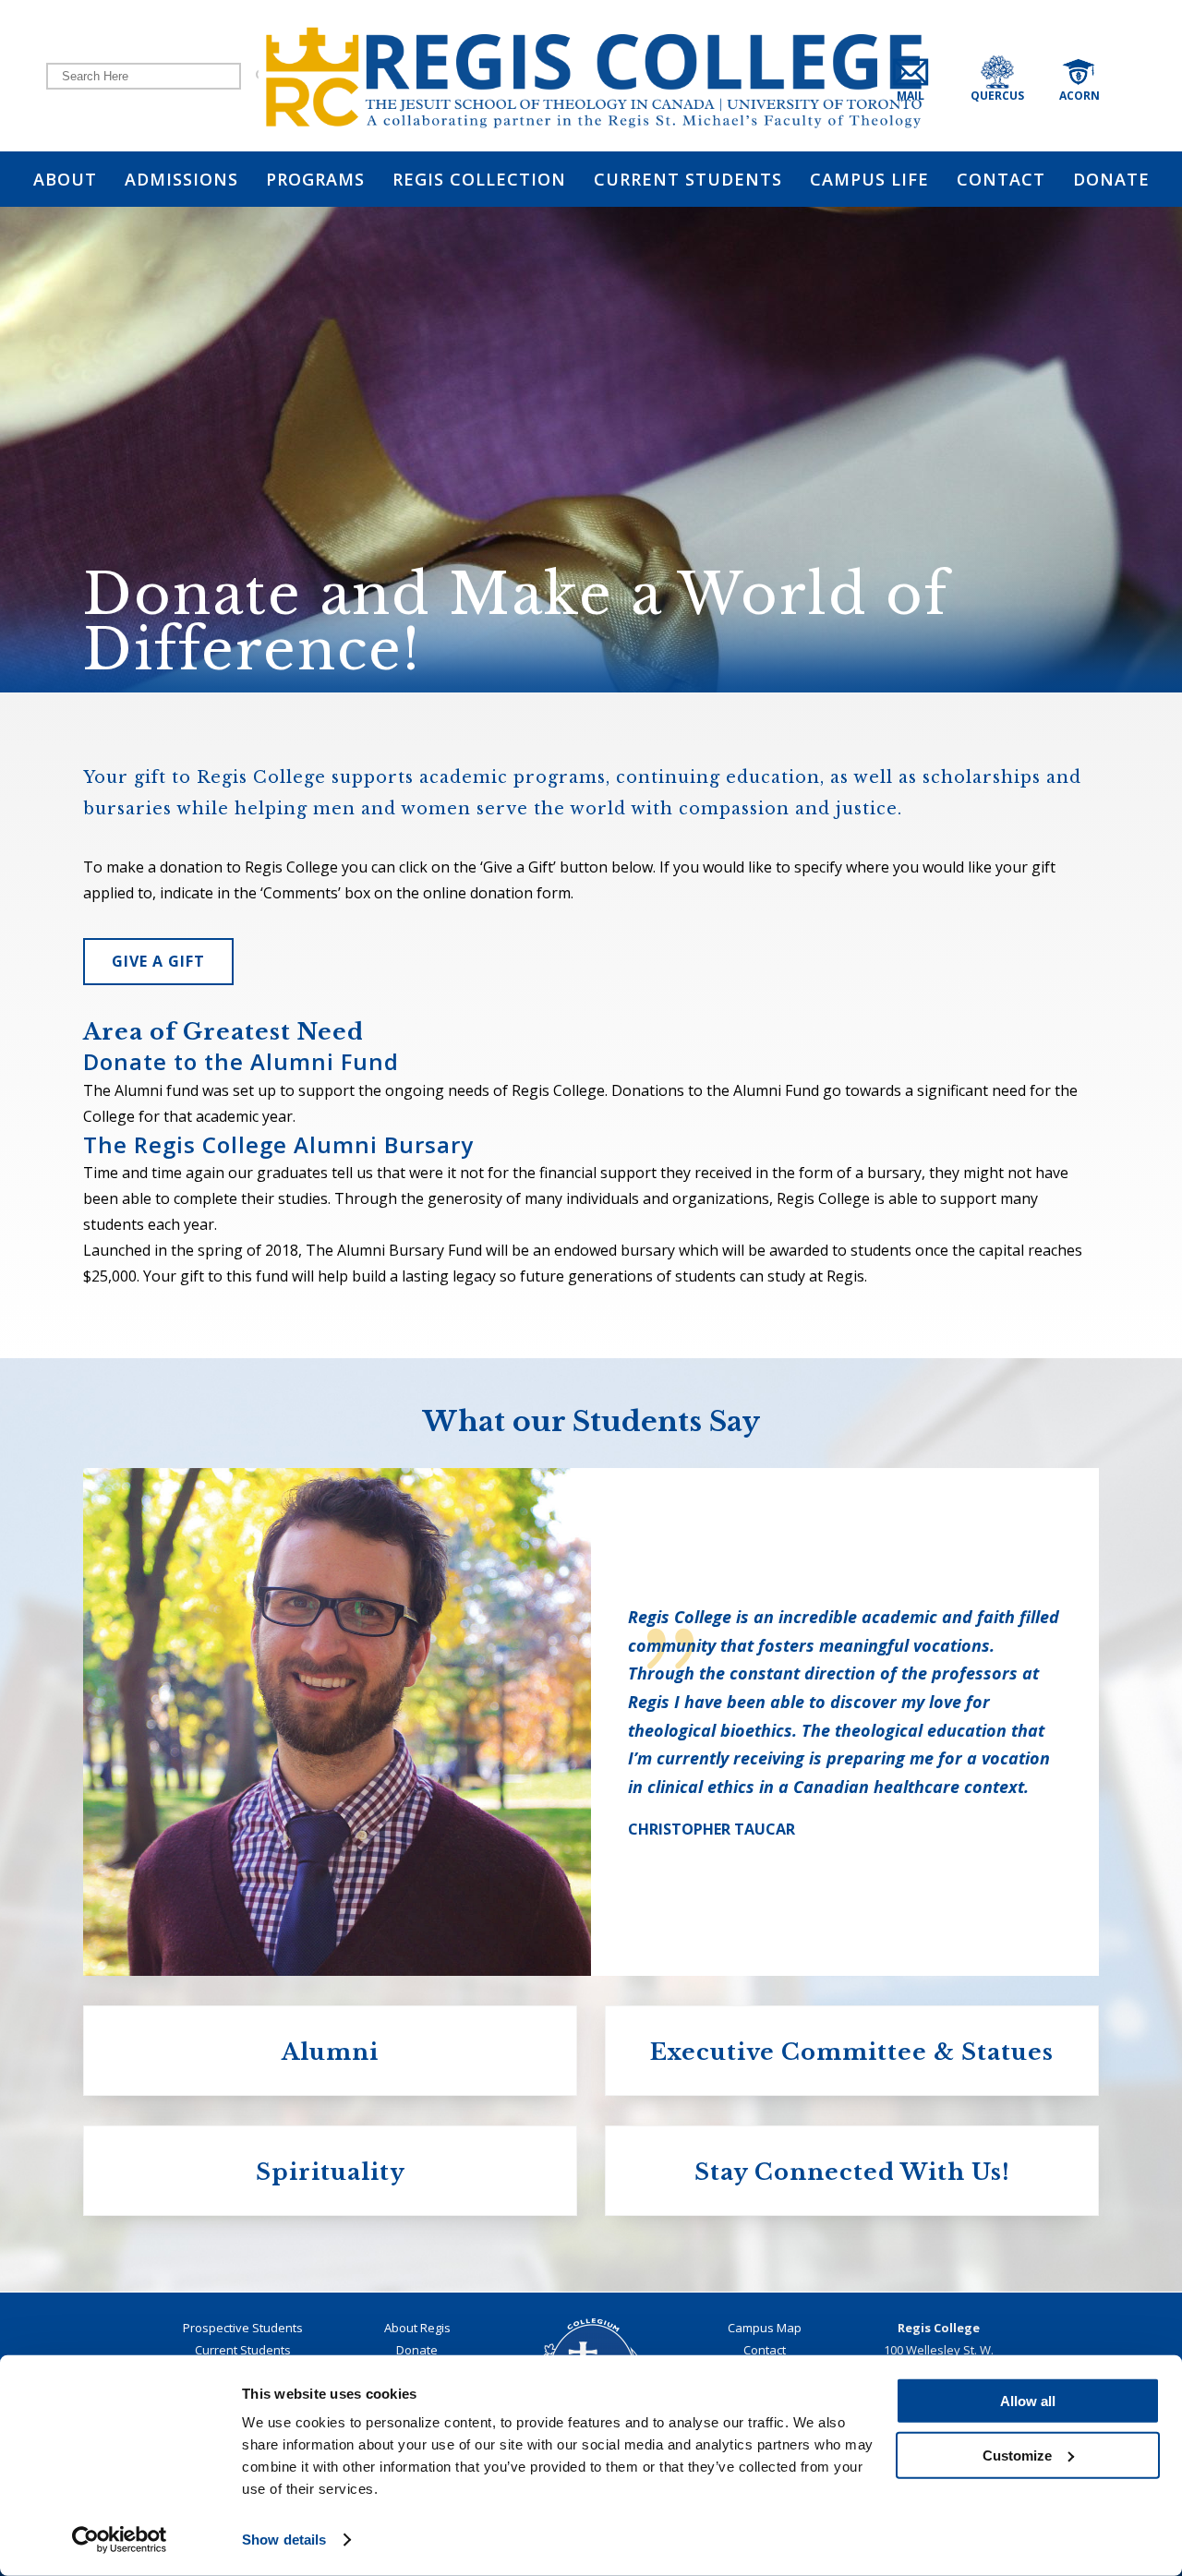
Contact (765, 2350)
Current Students (243, 2350)
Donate (417, 2350)
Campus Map (765, 2328)
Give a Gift (158, 961)
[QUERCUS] (1020, 75)
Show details (284, 2540)
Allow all (1028, 2401)
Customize (1017, 2455)
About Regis (417, 2328)
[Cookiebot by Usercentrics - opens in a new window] (120, 2540)
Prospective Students (243, 2328)
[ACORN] (1098, 75)
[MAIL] (926, 75)
